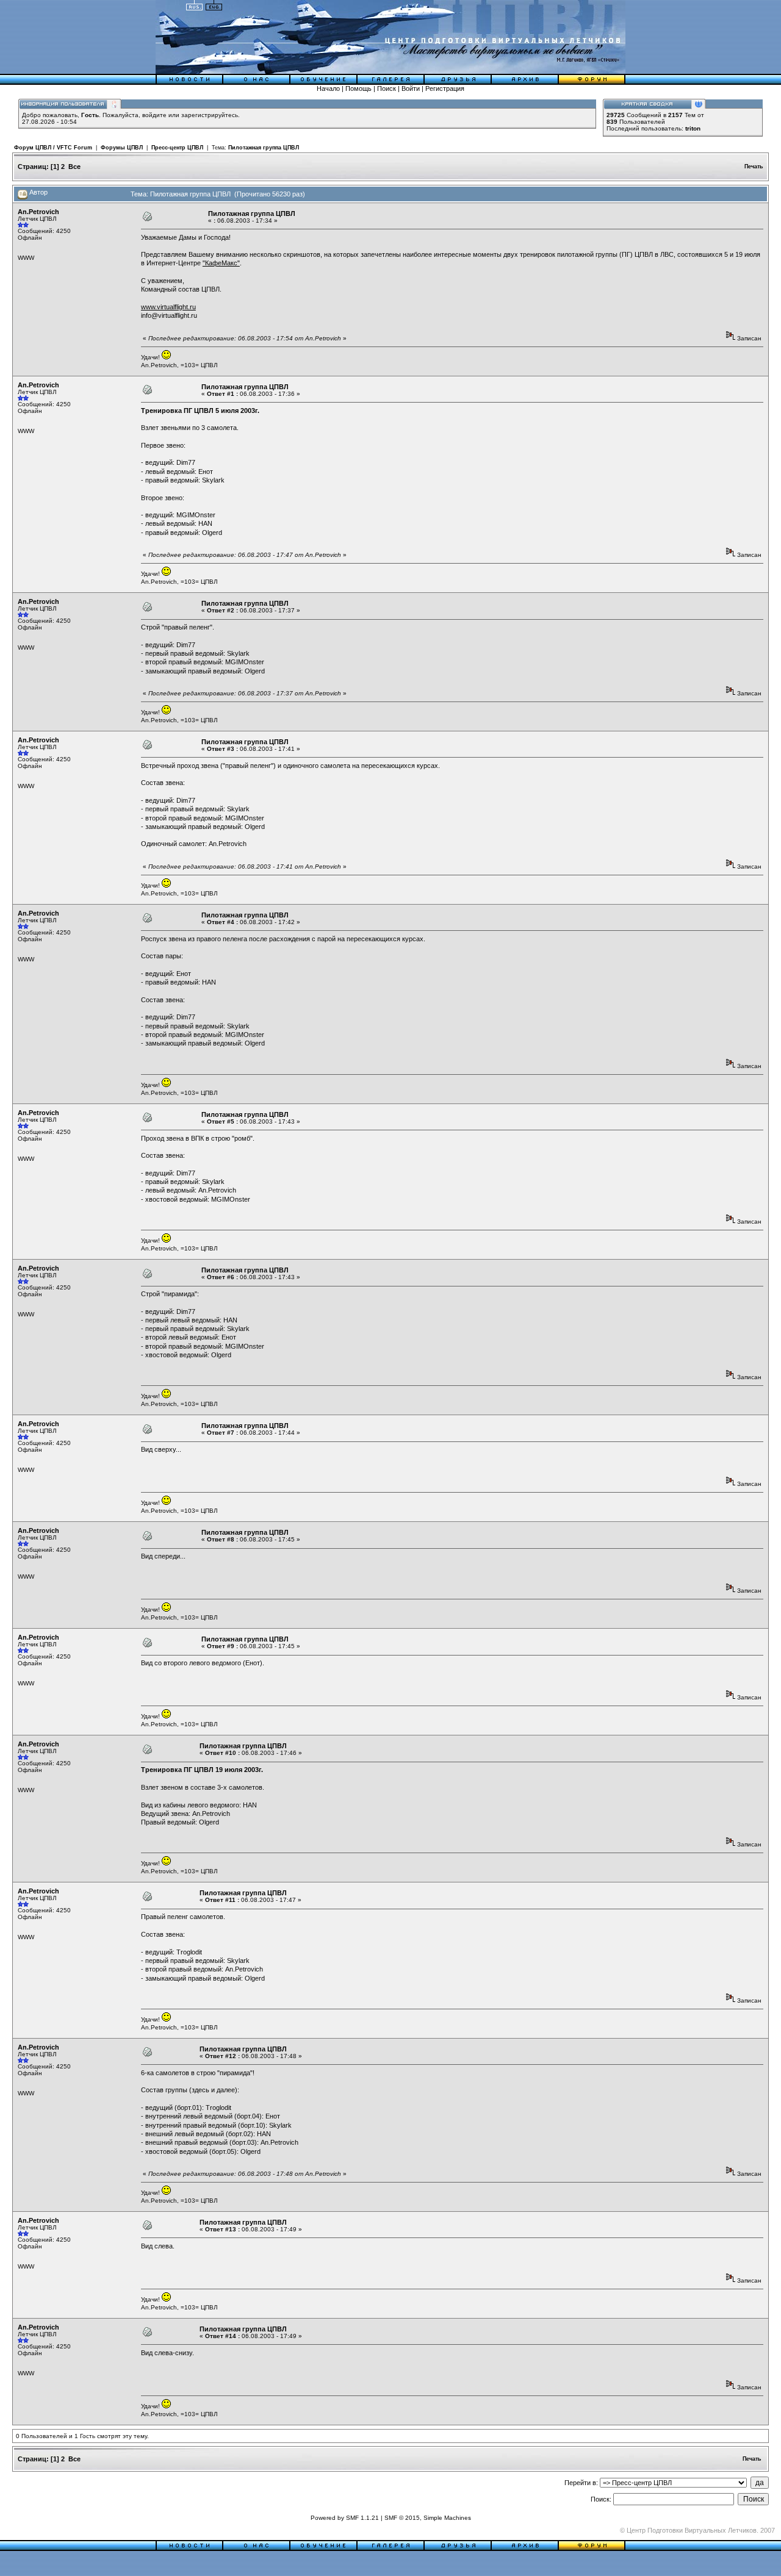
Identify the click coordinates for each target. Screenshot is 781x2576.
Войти (411, 88)
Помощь (358, 88)
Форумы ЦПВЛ (122, 148)
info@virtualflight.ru (169, 315)
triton (693, 128)
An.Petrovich (38, 212)
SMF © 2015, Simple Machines (428, 2518)
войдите (154, 115)
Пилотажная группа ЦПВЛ (264, 148)
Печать (754, 167)
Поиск (387, 88)
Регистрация (445, 88)
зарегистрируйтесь (210, 115)
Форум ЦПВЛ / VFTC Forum (53, 148)
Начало (328, 88)
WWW (26, 258)
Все (74, 167)
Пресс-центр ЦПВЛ (177, 148)
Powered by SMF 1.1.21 (345, 2518)
